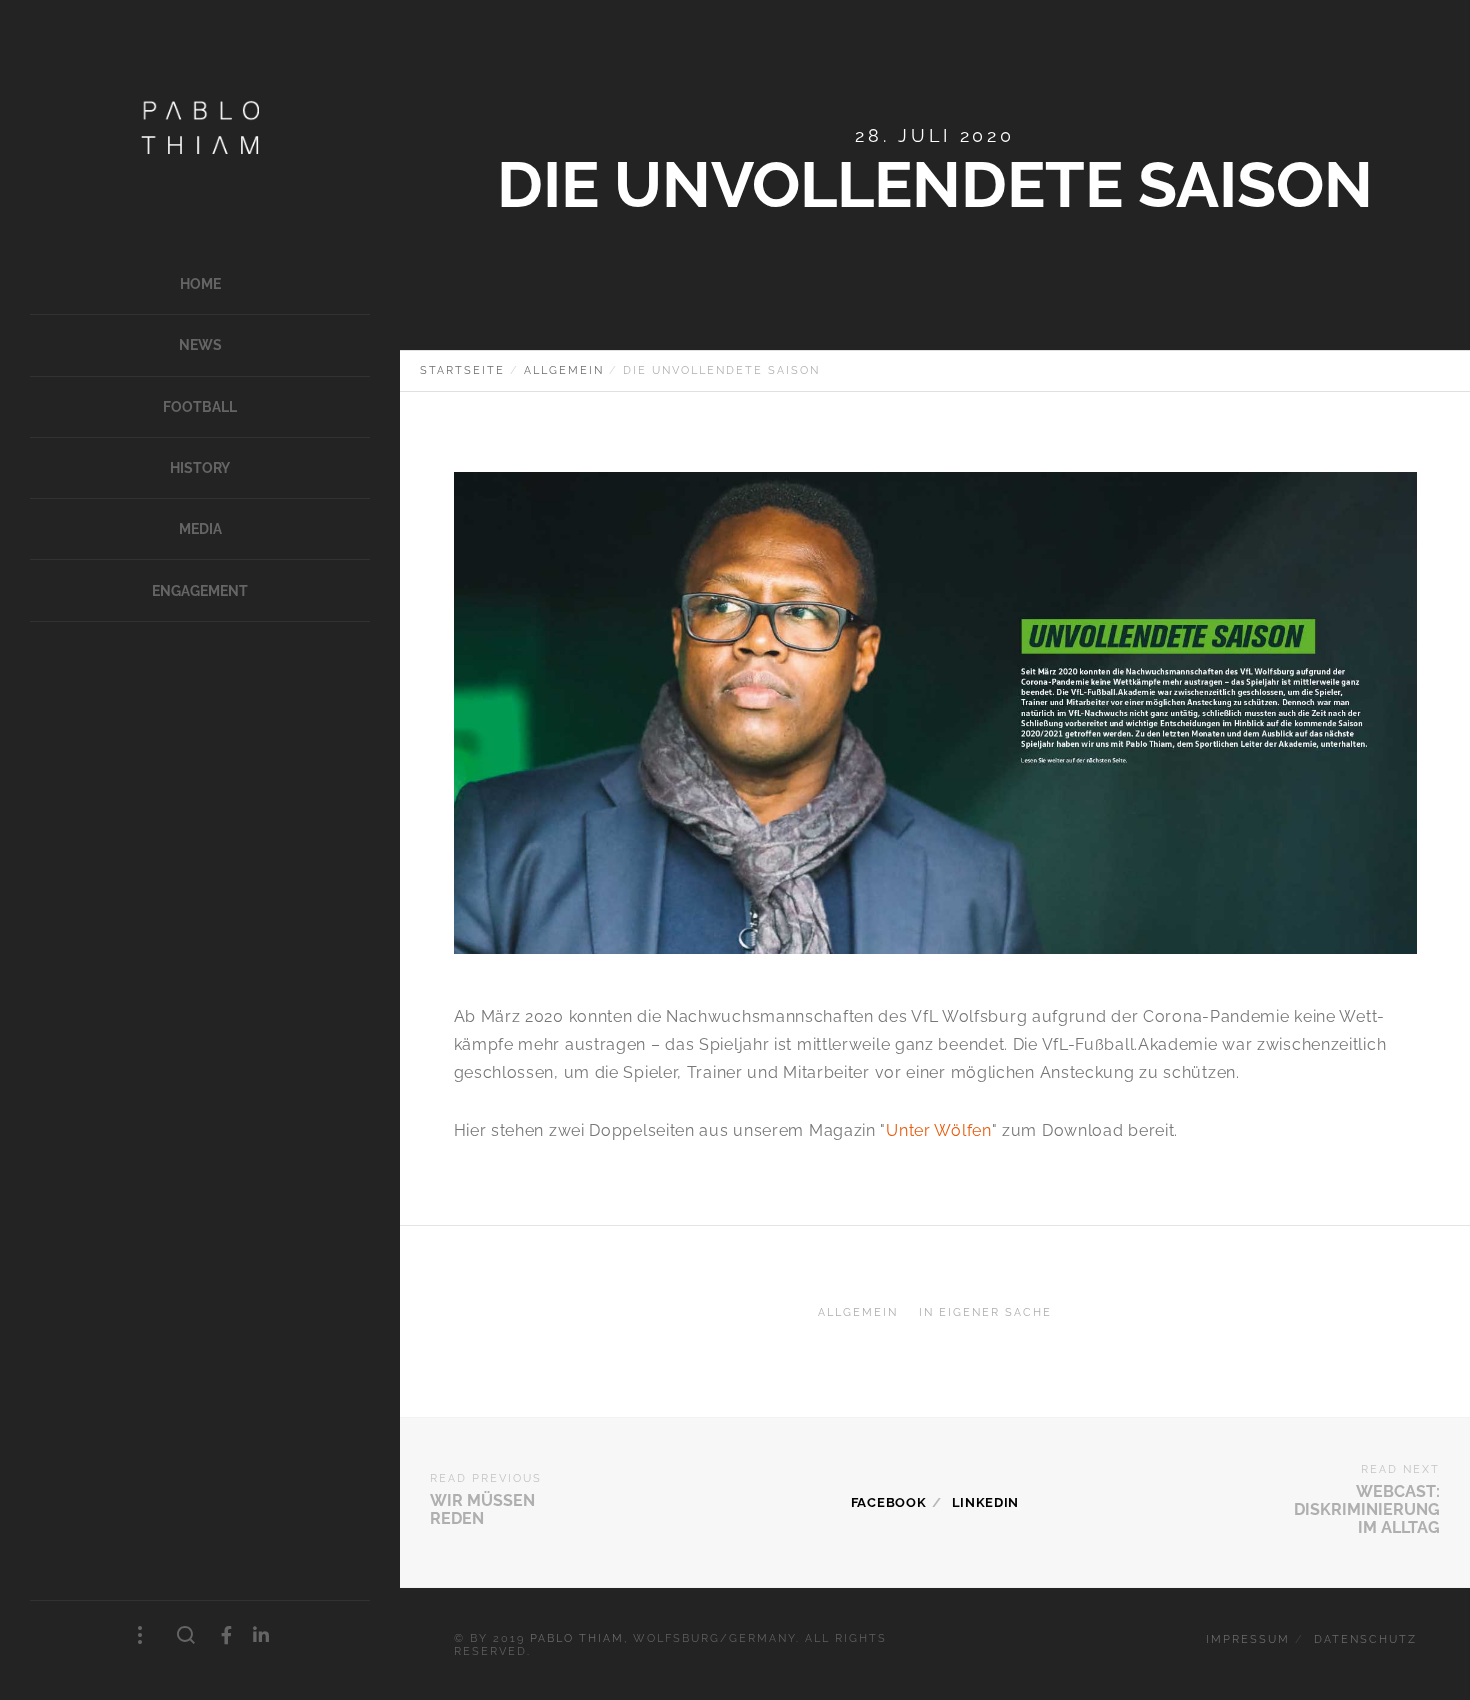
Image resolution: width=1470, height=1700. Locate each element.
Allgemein (858, 1312)
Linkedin (986, 1502)
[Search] (186, 1636)
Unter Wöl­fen (938, 1130)
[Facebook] (227, 1635)
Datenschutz (1365, 1639)
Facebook (889, 1502)
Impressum (1248, 1639)
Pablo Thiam (577, 1638)
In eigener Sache (985, 1312)
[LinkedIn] (261, 1635)
